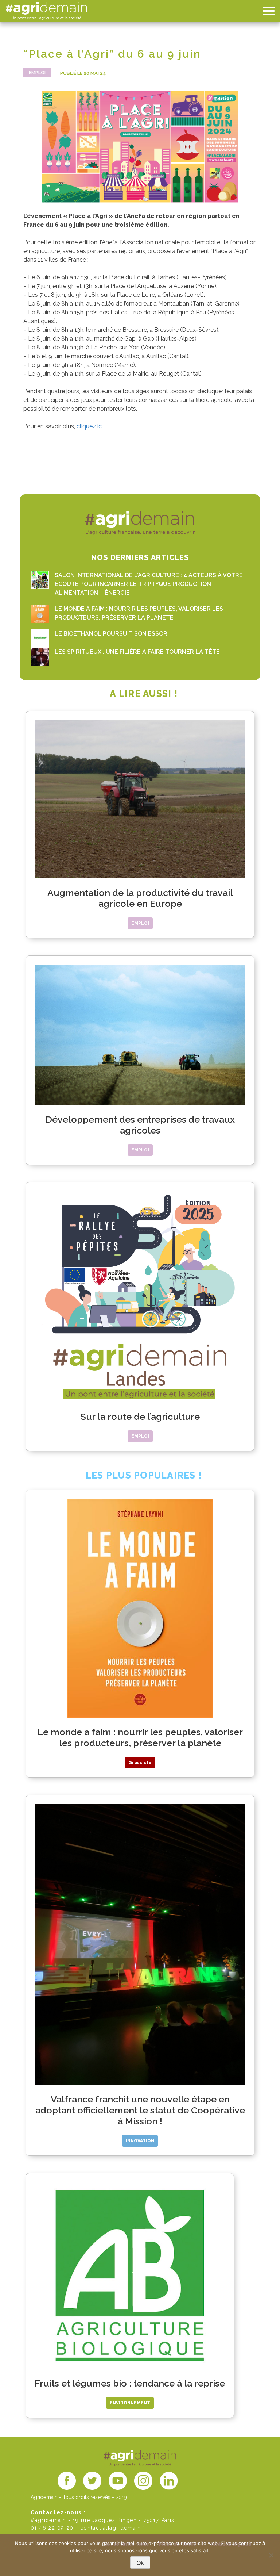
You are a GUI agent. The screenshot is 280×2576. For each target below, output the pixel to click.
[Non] (271, 2555)
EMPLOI (37, 72)
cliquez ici (90, 426)
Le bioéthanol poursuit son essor (111, 634)
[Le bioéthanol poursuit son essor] (40, 639)
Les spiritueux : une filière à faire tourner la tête (137, 652)
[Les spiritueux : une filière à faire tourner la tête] (40, 657)
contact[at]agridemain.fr (114, 2528)
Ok (140, 2563)
